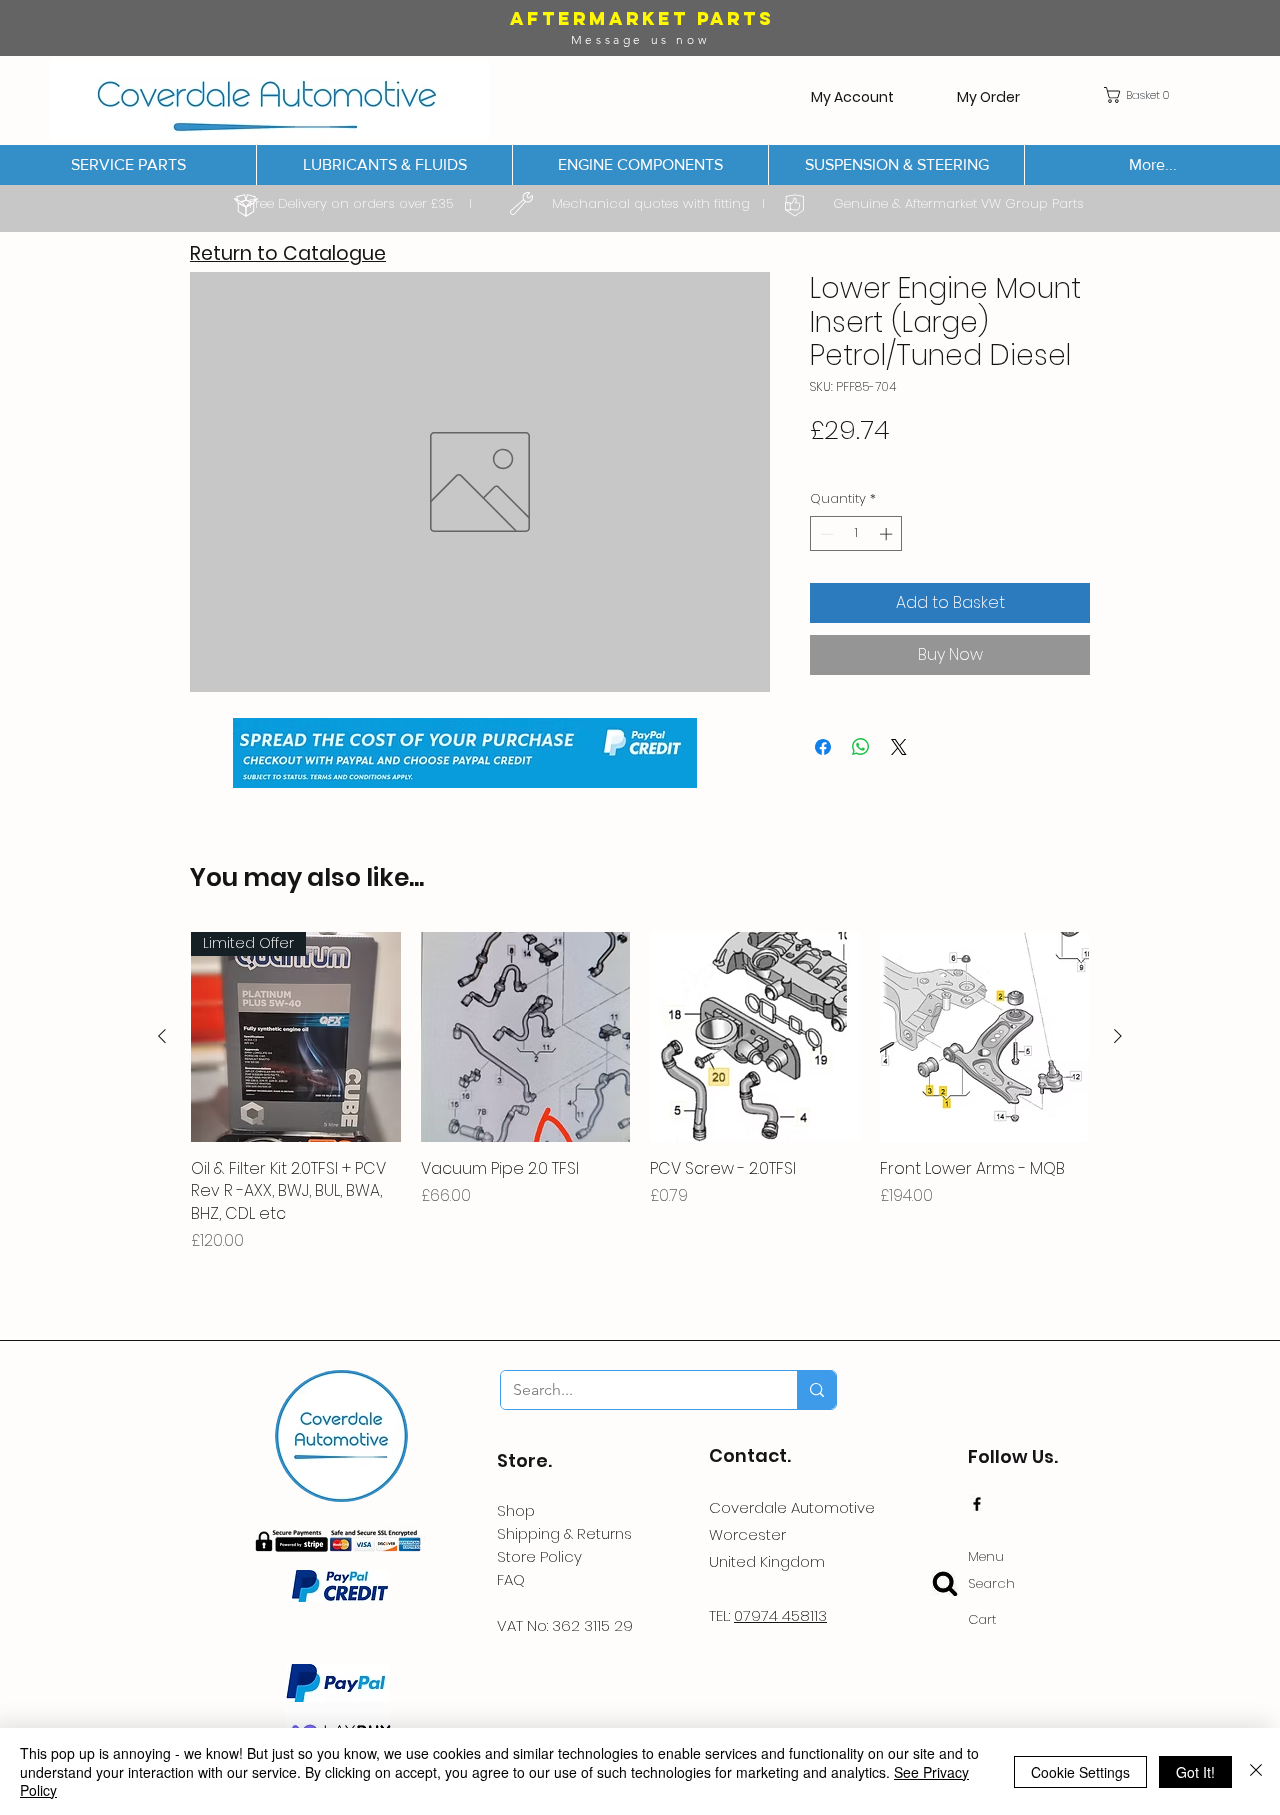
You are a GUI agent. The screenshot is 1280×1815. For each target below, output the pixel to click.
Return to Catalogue (288, 253)
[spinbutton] (856, 534)
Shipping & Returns (564, 1533)
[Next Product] (1118, 1036)
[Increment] (888, 534)
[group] (640, 1092)
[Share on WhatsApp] (861, 747)
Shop (516, 1510)
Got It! (1195, 1772)
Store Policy (539, 1556)
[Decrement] (825, 534)
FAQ (511, 1579)
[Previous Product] (162, 1036)
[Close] (1256, 1771)
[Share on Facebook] (823, 747)
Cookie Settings (1080, 1772)
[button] (1141, 95)
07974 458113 (780, 1615)
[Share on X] (899, 747)
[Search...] (816, 1390)
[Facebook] (977, 1504)
